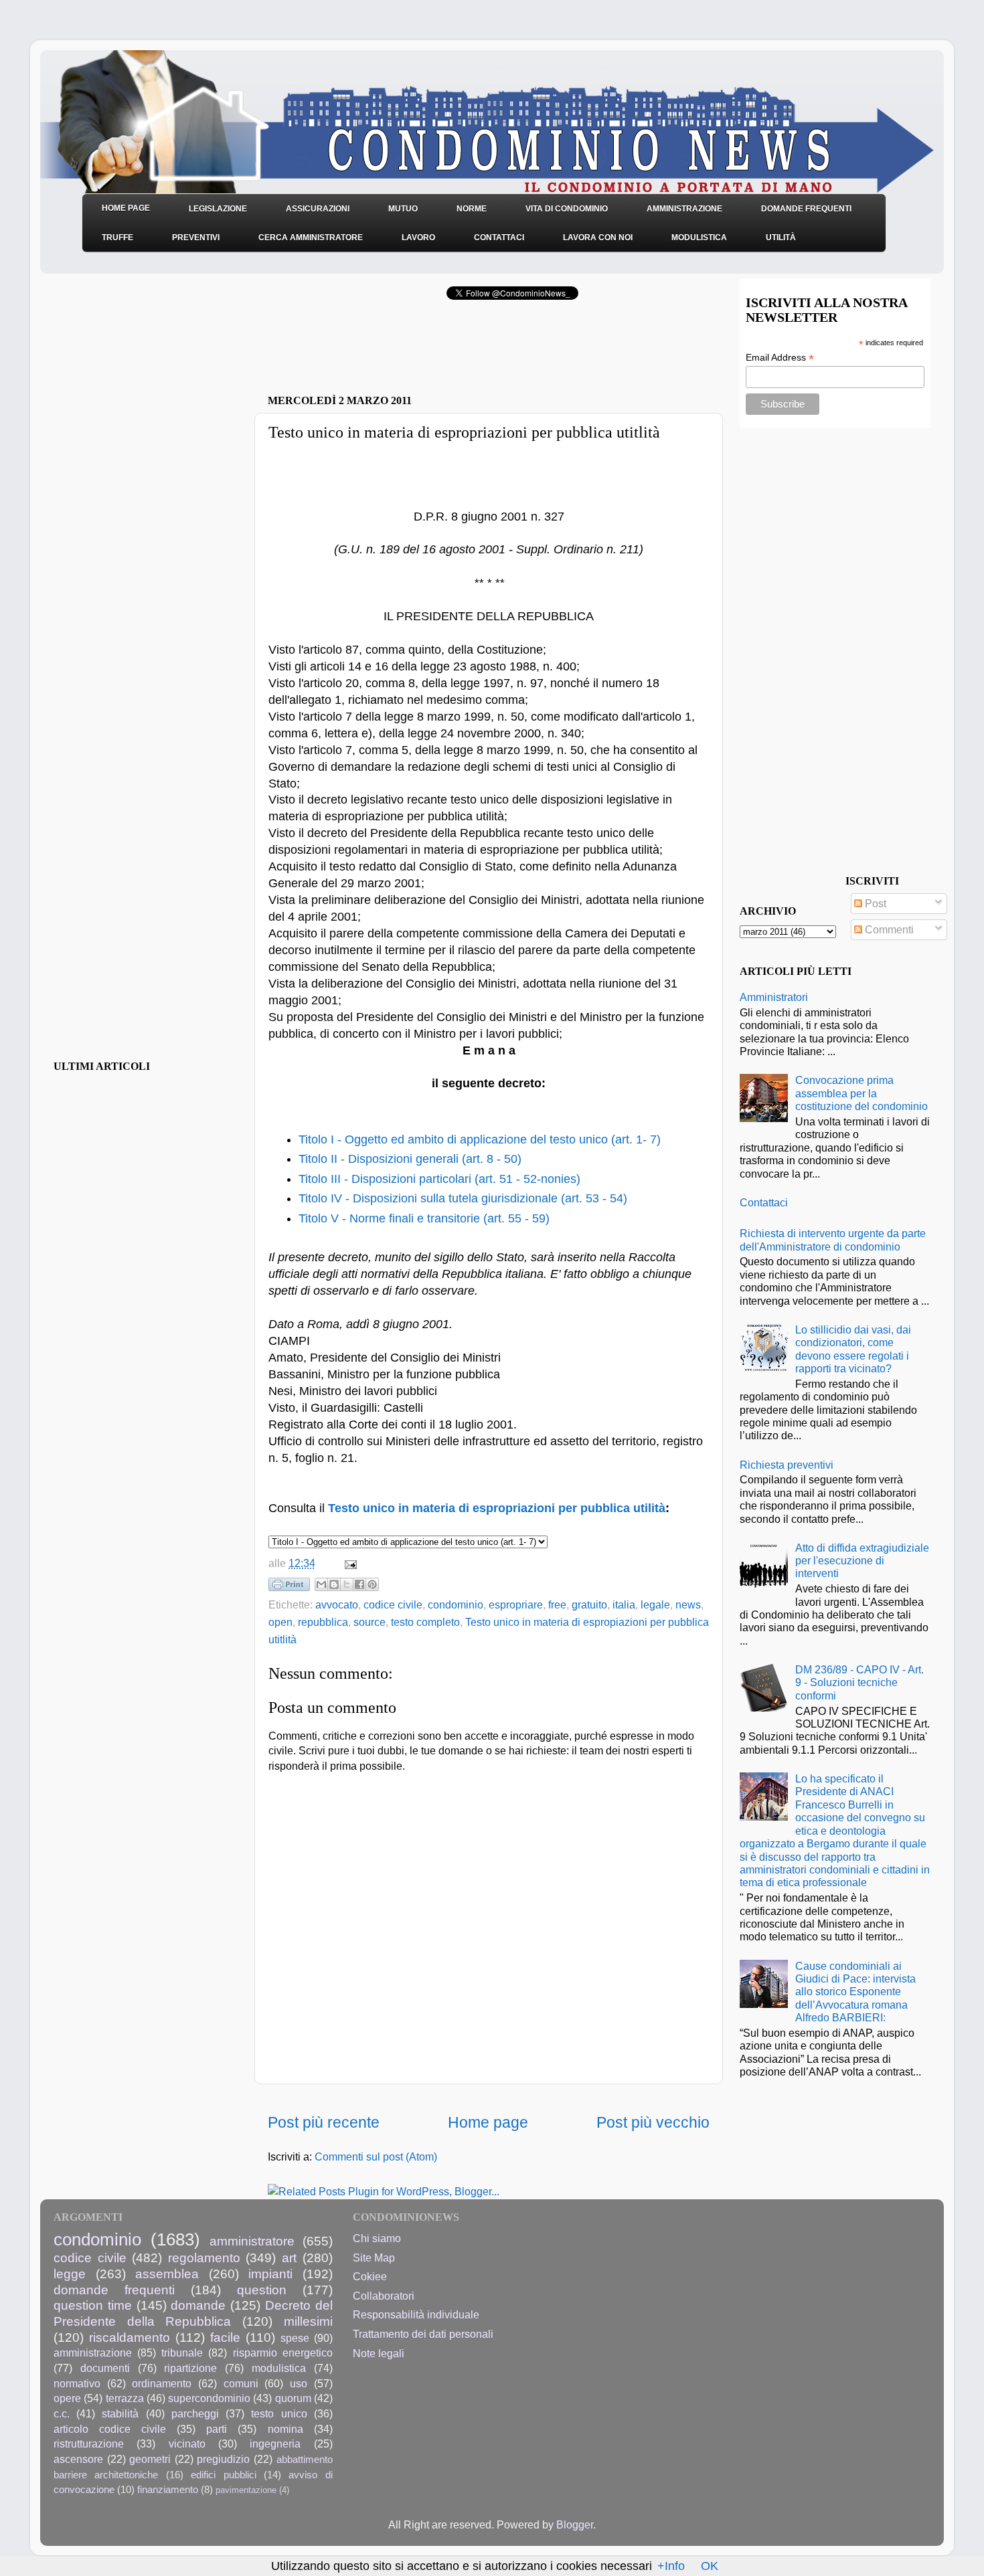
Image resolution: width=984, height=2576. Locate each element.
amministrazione (93, 2353)
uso (299, 2383)
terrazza (125, 2398)
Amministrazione (684, 209)
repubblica (323, 1622)
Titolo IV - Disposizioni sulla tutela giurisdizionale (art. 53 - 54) (463, 1198)
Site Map (374, 2258)
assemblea (167, 2274)
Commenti (888, 929)
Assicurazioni (318, 209)
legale (655, 1604)
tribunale (182, 2353)
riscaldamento (130, 2337)
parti (217, 2429)
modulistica (279, 2368)
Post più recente (324, 2122)
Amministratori (774, 997)
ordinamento (162, 2383)
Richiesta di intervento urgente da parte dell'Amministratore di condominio (833, 1239)
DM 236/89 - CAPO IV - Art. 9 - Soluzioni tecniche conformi (859, 1682)
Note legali (379, 2353)
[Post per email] (348, 1563)
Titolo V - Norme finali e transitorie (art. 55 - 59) (424, 1218)
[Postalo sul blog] (334, 1584)
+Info (671, 2566)
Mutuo (403, 209)
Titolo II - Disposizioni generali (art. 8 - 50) (410, 1159)
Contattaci (499, 238)
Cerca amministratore (311, 238)
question (262, 2290)
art (289, 2258)
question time (93, 2305)
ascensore (78, 2459)
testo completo (425, 1622)
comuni (241, 2383)
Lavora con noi (598, 238)
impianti (270, 2274)
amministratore (252, 2241)
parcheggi (195, 2413)
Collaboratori (384, 2296)
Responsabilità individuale (416, 2314)
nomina (285, 2429)
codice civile (393, 1604)
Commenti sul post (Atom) (376, 2156)
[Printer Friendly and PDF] (289, 1587)
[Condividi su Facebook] (359, 1584)
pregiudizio (223, 2459)
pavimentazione (246, 2490)
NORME (472, 209)
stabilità (120, 2413)
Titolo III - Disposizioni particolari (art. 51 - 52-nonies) (439, 1179)
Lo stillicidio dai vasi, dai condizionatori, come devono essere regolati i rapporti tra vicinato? (853, 1349)
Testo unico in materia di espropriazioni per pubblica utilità (497, 1508)
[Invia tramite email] (321, 1584)
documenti (105, 2368)
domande (198, 2305)
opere (67, 2398)
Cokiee (370, 2276)
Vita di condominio (567, 209)
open (280, 1622)
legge (70, 2274)
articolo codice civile (110, 2429)
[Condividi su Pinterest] (372, 1584)
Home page (488, 2122)
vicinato (187, 2444)
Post (874, 903)
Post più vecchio (653, 2122)
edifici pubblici (223, 2475)
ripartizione (190, 2368)
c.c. (62, 2413)
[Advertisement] (424, 351)
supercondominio (209, 2398)
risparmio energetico (283, 2353)
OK (710, 2566)
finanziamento (168, 2490)
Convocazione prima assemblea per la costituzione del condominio (862, 1093)
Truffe (117, 238)
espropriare (516, 1604)
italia (624, 1604)
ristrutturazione (89, 2444)
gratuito (589, 1604)
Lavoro (418, 238)
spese (295, 2338)
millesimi (308, 2321)
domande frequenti (114, 2290)
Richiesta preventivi (787, 1465)
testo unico (279, 2413)
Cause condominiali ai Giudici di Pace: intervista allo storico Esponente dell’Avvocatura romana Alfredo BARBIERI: (855, 1992)
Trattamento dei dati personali (423, 2334)
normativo (77, 2383)
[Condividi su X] (347, 1584)
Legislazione (218, 209)
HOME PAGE (126, 208)
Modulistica (699, 238)
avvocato (337, 1604)
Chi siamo (377, 2238)
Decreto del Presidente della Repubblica (193, 2313)
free (557, 1604)
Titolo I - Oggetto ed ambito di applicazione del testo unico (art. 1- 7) (480, 1139)
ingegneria (275, 2444)
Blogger (575, 2524)
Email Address (780, 358)
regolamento (204, 2258)
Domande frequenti (806, 209)
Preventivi (196, 238)
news (688, 1604)
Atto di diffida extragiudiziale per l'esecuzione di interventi (862, 1561)
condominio (456, 1604)
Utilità (781, 238)
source (370, 1622)
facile (225, 2337)
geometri (150, 2459)
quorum (293, 2398)
